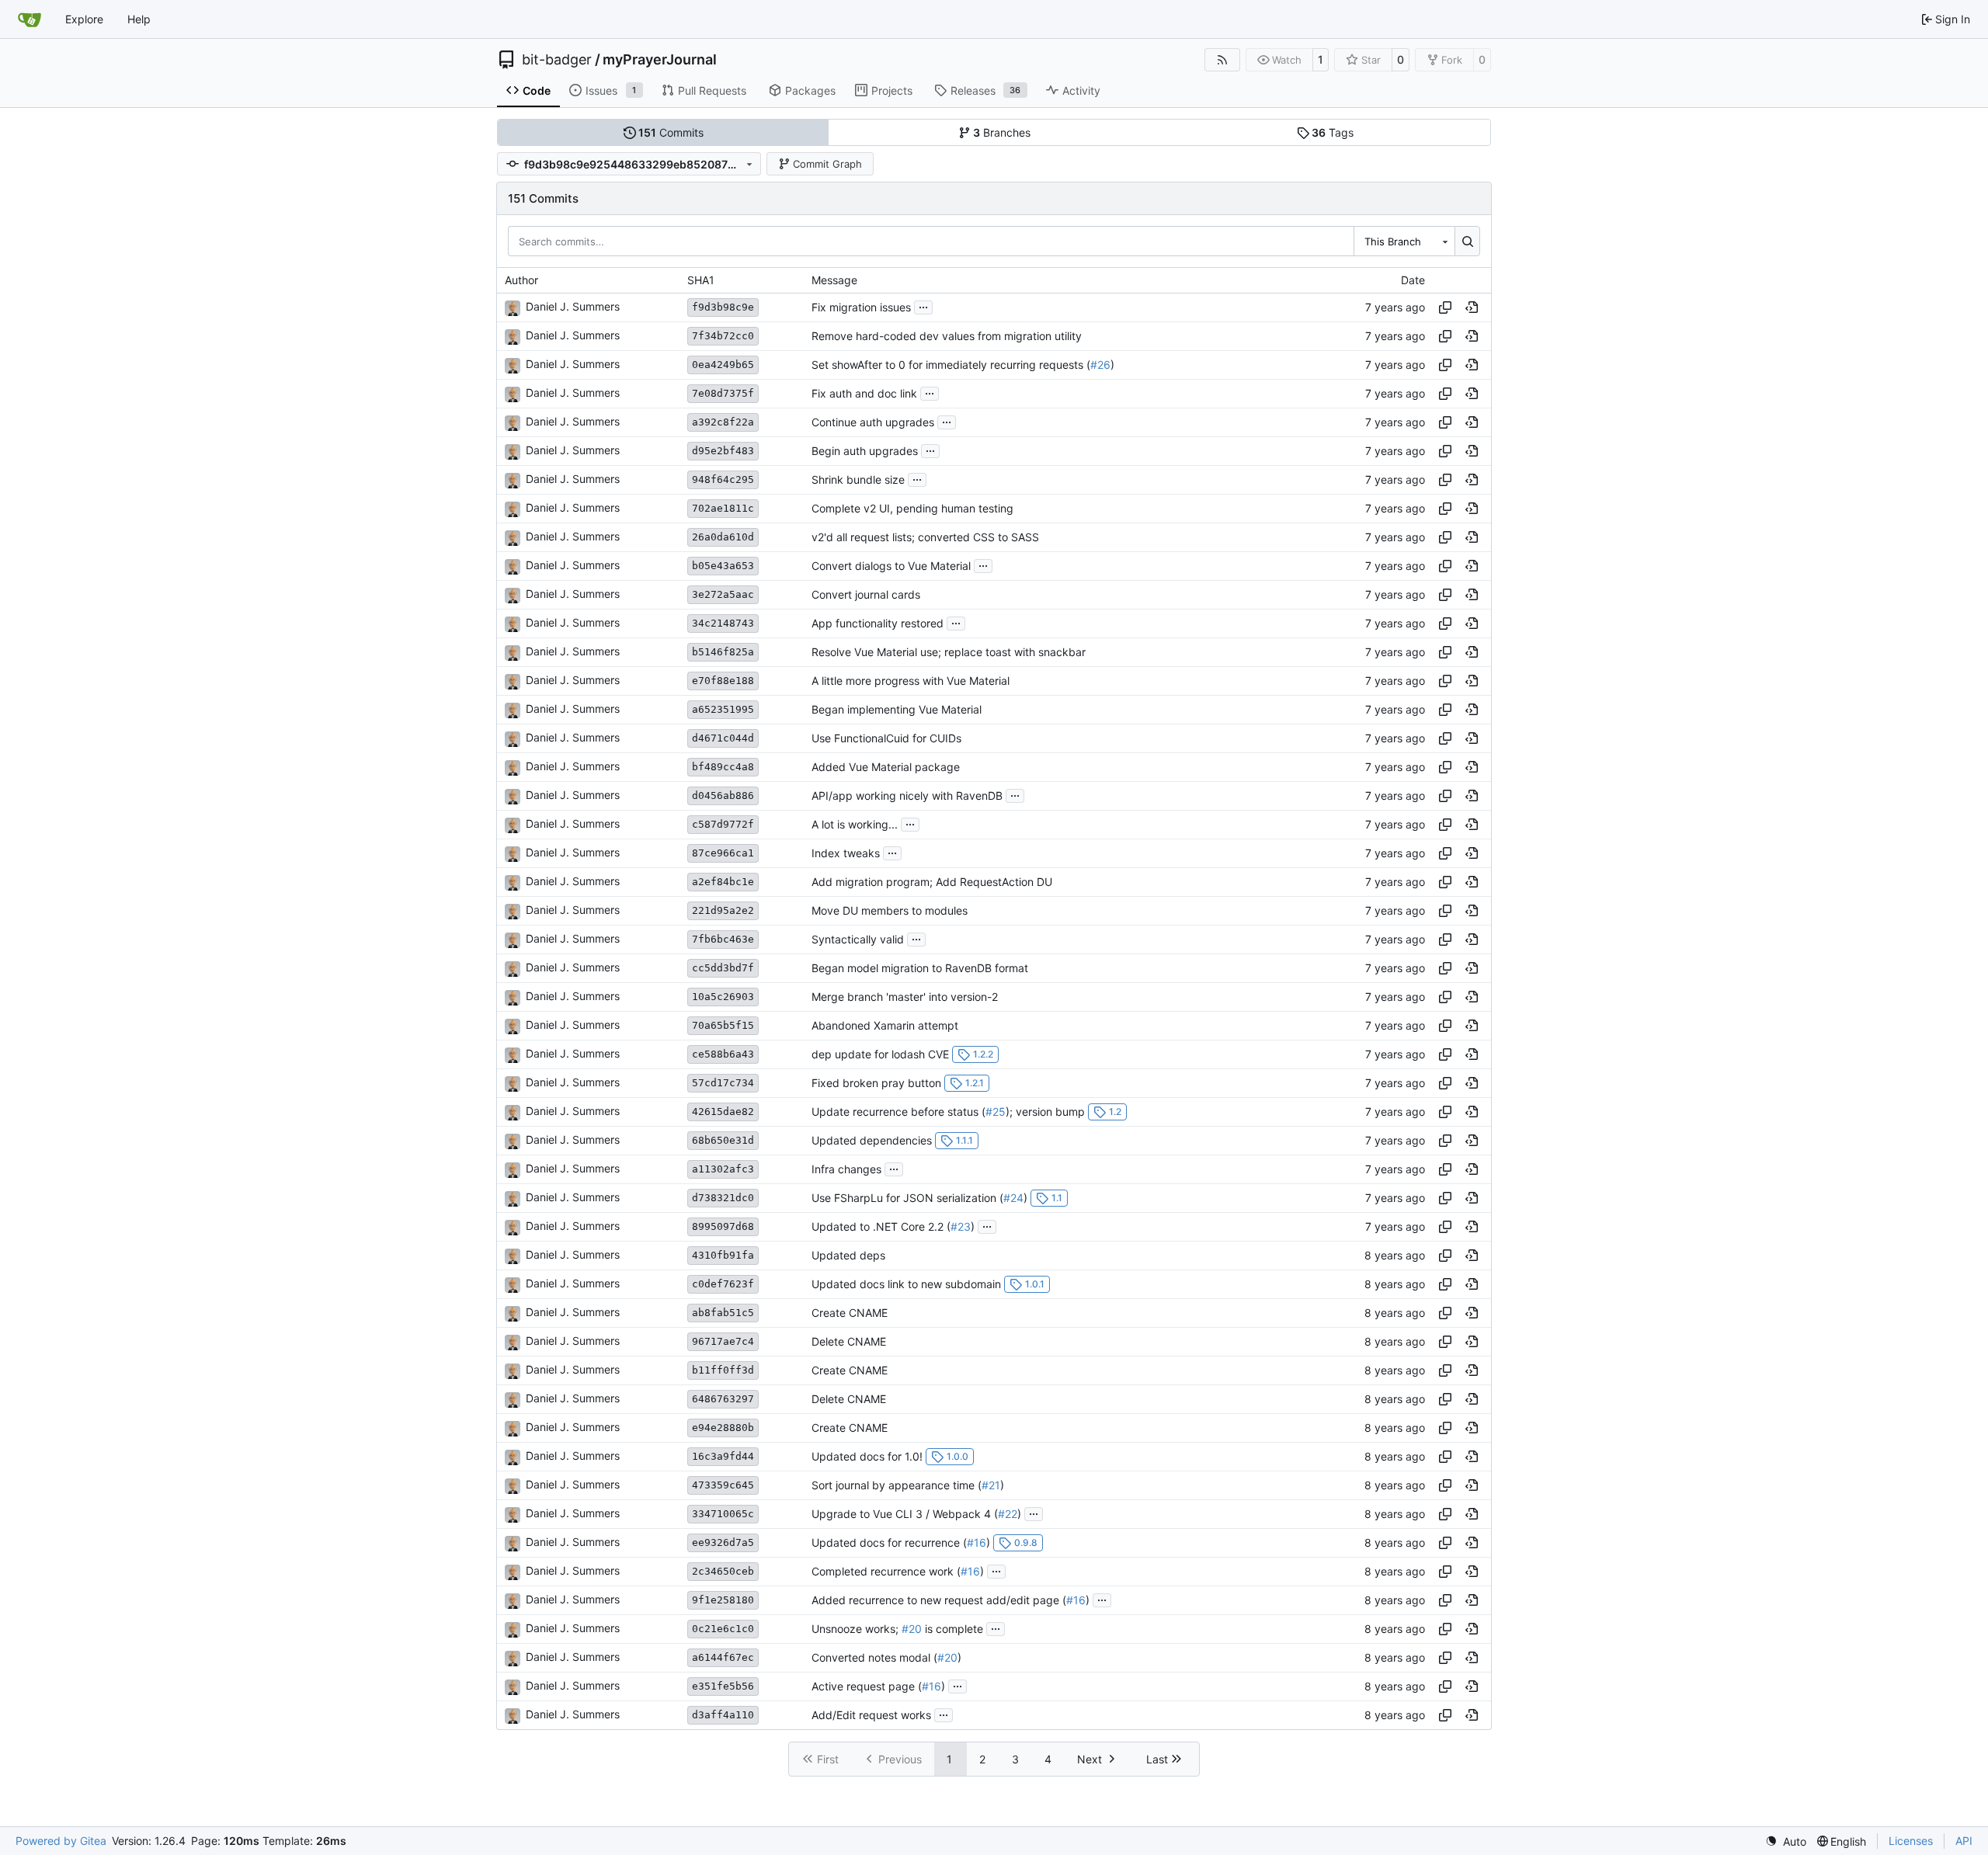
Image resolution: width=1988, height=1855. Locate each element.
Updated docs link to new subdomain (906, 1284)
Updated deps (848, 1255)
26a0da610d (723, 537)
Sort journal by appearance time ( (897, 1485)
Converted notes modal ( (874, 1657)
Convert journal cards (866, 594)
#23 (961, 1226)
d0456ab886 (723, 795)
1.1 (1057, 1198)
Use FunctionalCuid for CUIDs (886, 738)
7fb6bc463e (723, 939)
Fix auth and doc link (864, 393)
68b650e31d (723, 1140)
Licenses (1911, 1841)
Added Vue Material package (886, 767)
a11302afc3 (723, 1169)
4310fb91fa (723, 1255)
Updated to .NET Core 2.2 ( (881, 1226)
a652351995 (723, 709)
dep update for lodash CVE (880, 1054)
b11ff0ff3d (723, 1370)
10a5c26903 (723, 997)
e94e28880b (723, 1428)
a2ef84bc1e (723, 882)
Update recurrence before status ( (898, 1112)
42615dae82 (723, 1112)
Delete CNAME (849, 1341)
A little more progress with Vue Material (911, 681)
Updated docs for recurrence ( (889, 1542)
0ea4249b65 (723, 365)
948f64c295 (723, 479)
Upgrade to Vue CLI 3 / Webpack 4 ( (905, 1514)
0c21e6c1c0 (723, 1629)
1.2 (1115, 1112)
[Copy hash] (1445, 307)
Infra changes (846, 1169)
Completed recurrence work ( (886, 1571)
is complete (952, 1629)
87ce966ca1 (723, 853)
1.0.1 (1035, 1284)
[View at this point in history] (1472, 307)
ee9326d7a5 (723, 1542)
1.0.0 (958, 1456)
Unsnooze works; (857, 1629)
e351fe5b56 (723, 1686)
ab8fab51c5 (723, 1313)
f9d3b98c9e (723, 307)
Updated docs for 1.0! (867, 1456)
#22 (1008, 1514)
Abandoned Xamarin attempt (885, 1025)
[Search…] (1467, 241)
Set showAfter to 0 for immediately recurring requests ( (951, 365)
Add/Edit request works (871, 1715)
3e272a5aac (723, 594)
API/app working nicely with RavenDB (907, 795)
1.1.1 (964, 1140)
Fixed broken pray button (876, 1083)
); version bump (1045, 1112)
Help (139, 19)
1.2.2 (983, 1054)
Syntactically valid (858, 939)
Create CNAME (850, 1313)
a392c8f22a (723, 422)
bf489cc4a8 (723, 767)
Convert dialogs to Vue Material (891, 566)
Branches (1002, 132)
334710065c (723, 1514)
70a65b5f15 (723, 1025)
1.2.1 (975, 1083)
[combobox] (1404, 241)
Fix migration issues (861, 307)
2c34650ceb (723, 1571)
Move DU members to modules (890, 910)
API (1964, 1841)
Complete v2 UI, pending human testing (912, 508)
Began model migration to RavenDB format (920, 968)
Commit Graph (827, 164)
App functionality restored (878, 623)
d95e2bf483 (723, 451)
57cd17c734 (723, 1083)
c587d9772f (723, 824)
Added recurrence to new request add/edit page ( (939, 1600)
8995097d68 (723, 1226)
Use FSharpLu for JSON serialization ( (907, 1198)
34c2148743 (723, 623)
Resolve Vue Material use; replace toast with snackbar (949, 652)
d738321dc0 (723, 1198)
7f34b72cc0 (723, 336)
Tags (1333, 132)
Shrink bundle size (858, 479)
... (923, 306)
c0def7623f (723, 1284)
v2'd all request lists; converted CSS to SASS (925, 537)
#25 (996, 1112)
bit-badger (557, 60)
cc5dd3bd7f (723, 968)
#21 (991, 1485)
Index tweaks (846, 853)
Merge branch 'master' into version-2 (905, 997)
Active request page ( (867, 1686)
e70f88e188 (723, 681)
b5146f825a (723, 652)
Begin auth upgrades (865, 451)
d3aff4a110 (723, 1715)
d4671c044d (723, 738)
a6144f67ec (723, 1657)
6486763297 (723, 1399)
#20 (912, 1629)
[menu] (1786, 1841)
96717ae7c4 (723, 1341)
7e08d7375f (723, 393)
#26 (1100, 365)
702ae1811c (723, 508)
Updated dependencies (872, 1140)
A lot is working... (855, 824)
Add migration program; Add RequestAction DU (932, 882)
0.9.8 (1026, 1542)
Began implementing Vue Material (897, 709)
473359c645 (723, 1485)
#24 (1013, 1198)
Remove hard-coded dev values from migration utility (947, 336)
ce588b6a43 (723, 1054)
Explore (84, 19)
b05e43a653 (723, 566)
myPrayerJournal (660, 60)
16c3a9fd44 (723, 1456)
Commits (671, 132)
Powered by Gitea (61, 1841)
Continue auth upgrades (873, 422)
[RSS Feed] (1222, 60)
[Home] (30, 19)
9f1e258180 (723, 1600)
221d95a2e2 (723, 910)
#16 (977, 1542)
